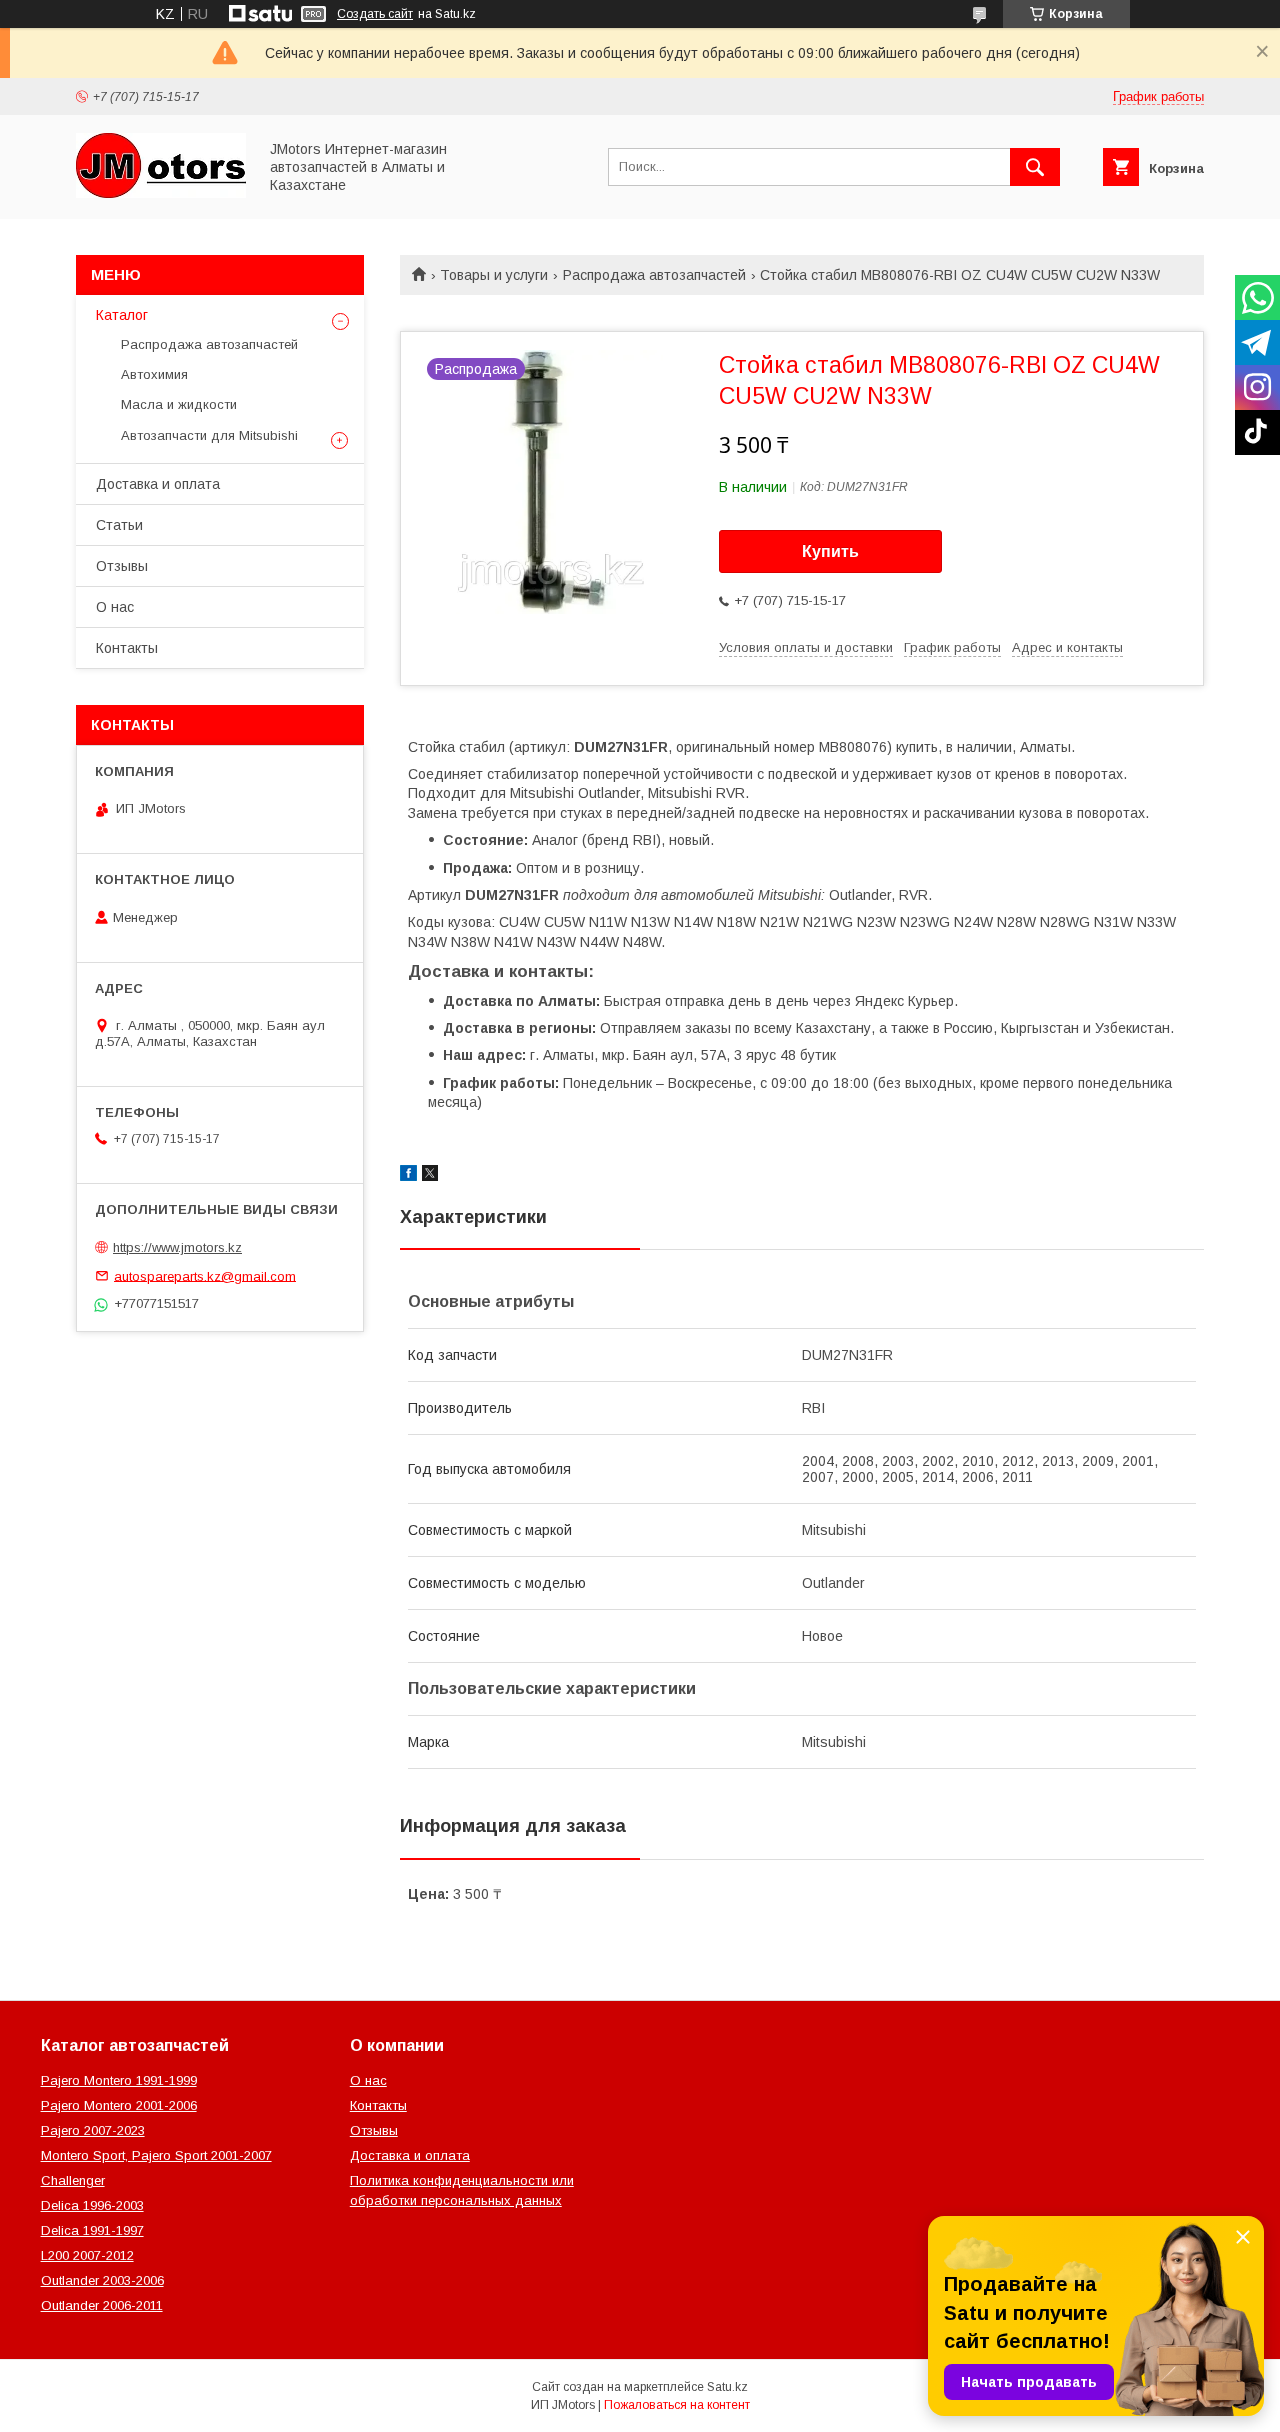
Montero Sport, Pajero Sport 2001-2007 (156, 2155)
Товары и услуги (494, 275)
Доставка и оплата (158, 484)
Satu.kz (727, 2387)
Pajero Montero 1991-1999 (119, 2080)
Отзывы (122, 566)
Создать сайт (375, 14)
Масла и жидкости (179, 404)
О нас (115, 607)
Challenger (73, 2180)
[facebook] (408, 1176)
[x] (430, 1176)
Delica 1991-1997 (92, 2230)
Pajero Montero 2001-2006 (119, 2105)
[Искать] (1035, 167)
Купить (830, 551)
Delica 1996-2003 (92, 2205)
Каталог (122, 315)
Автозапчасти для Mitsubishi (209, 435)
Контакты (127, 648)
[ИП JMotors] (161, 193)
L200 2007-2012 (87, 2255)
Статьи (119, 525)
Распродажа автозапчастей (654, 275)
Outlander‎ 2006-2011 (102, 2305)
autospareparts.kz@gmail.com (205, 1275)
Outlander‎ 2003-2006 (102, 2280)
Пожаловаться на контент (677, 2405)
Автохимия (154, 374)
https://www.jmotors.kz (177, 1247)
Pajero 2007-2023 (93, 2130)
